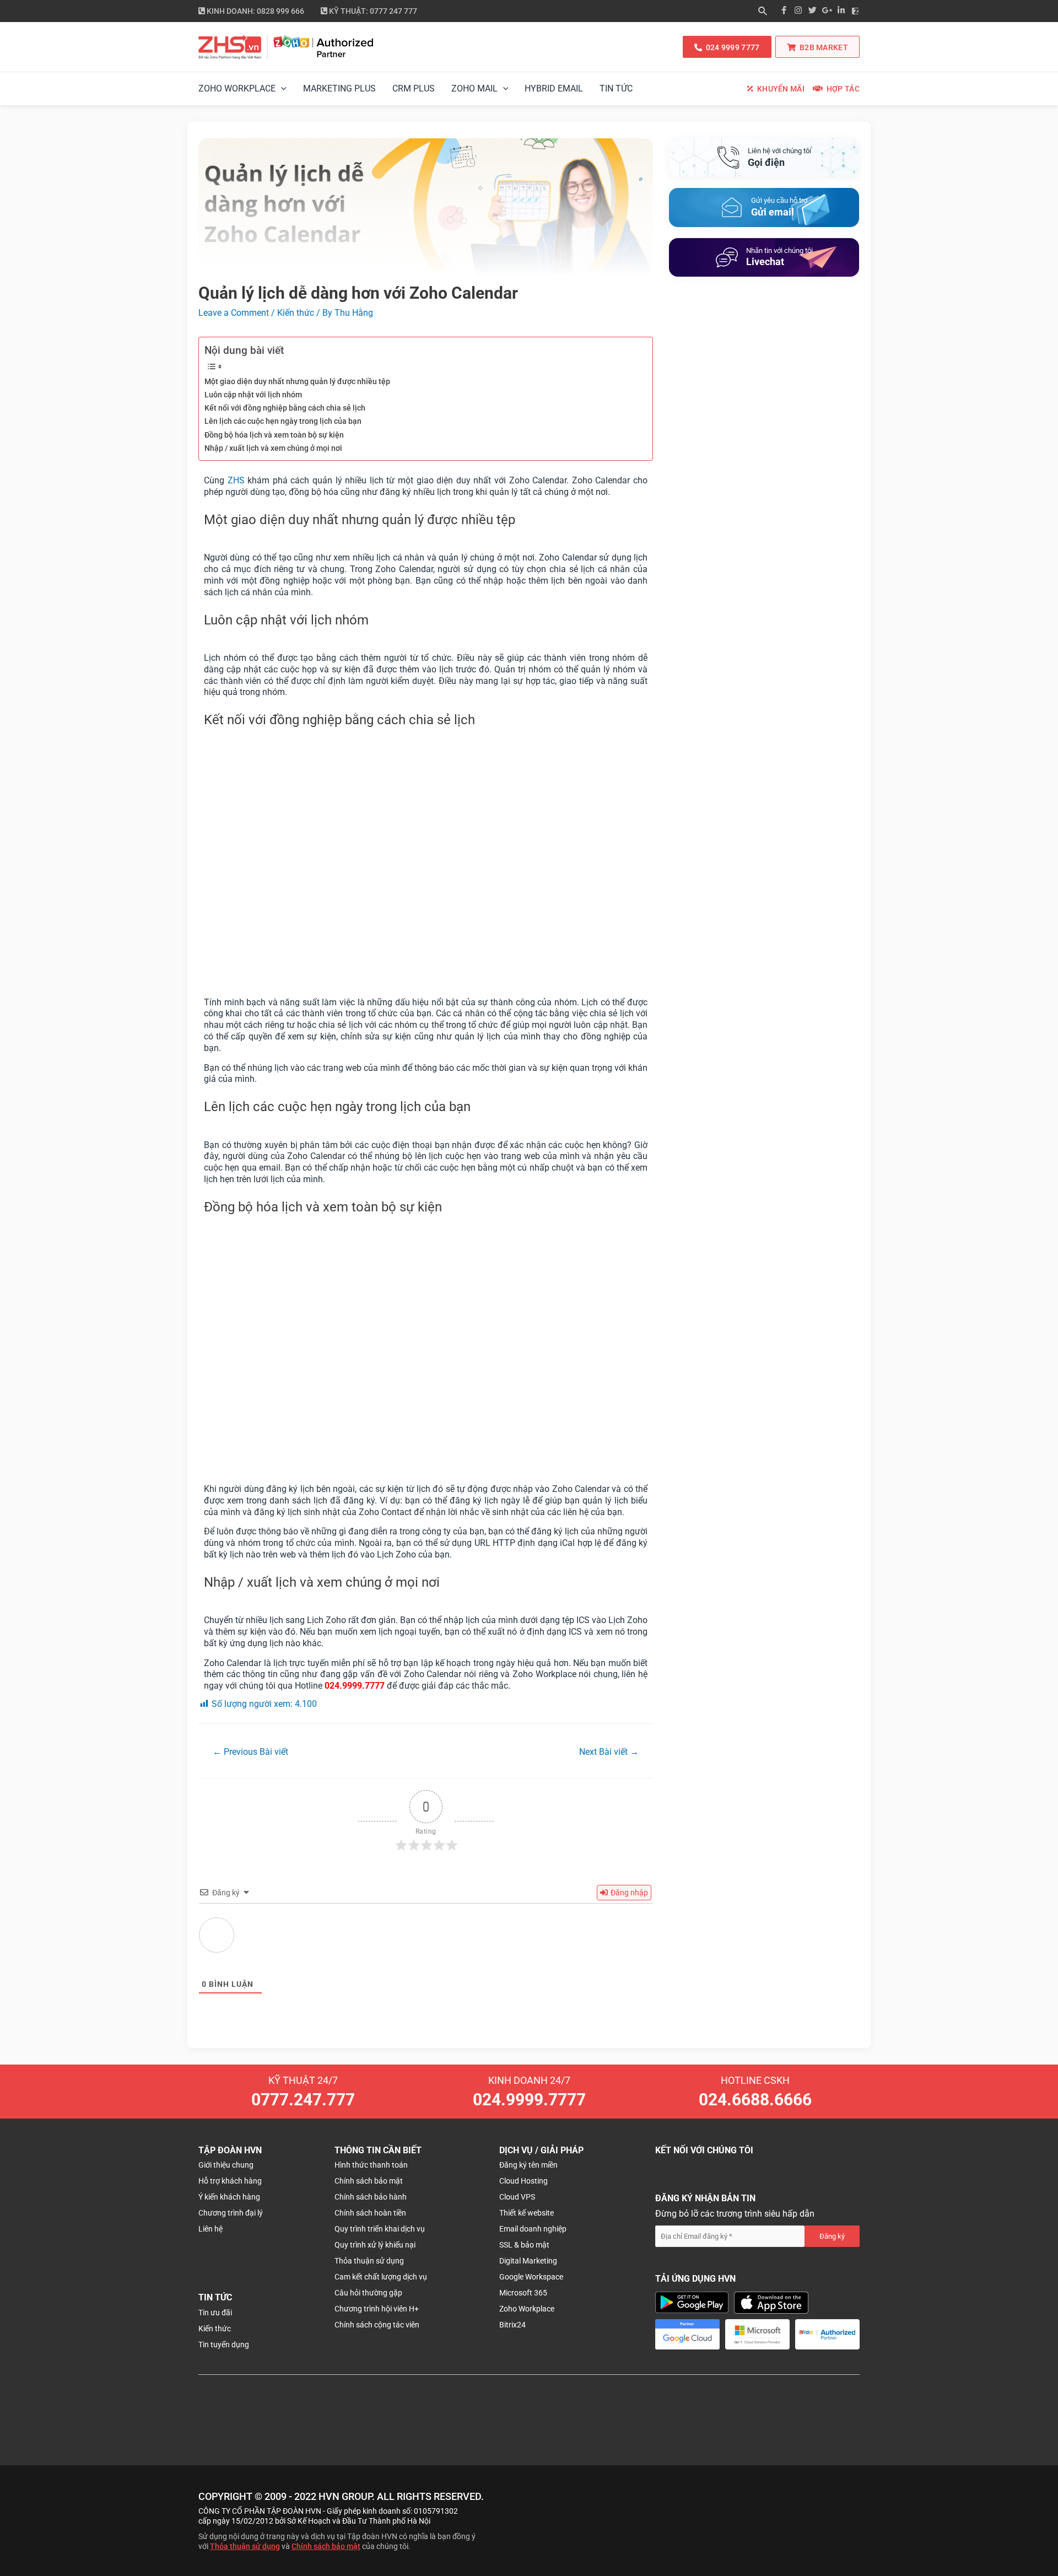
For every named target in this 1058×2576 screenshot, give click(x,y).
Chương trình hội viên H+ (377, 2309)
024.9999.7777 (529, 2100)
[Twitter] (812, 11)
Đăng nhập (628, 1893)
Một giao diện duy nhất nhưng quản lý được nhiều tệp (297, 382)
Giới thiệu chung (226, 2165)
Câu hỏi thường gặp (368, 2293)
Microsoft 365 (523, 2293)
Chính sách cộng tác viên (377, 2325)
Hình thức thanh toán (371, 2165)
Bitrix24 (512, 2325)
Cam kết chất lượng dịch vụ (381, 2277)
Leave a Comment (234, 313)
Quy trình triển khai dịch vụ (380, 2229)
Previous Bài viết (250, 1752)
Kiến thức (296, 313)
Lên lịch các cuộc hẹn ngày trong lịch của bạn (283, 421)
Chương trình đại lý (231, 2213)
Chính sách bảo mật (369, 2181)
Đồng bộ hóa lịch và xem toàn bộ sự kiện (274, 435)
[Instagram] (798, 11)
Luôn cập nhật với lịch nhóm (253, 395)
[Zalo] (855, 11)
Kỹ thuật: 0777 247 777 (372, 11)
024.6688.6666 (755, 2100)
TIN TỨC (616, 88)
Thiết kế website (527, 2213)
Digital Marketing (528, 2261)
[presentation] (281, 89)
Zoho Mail (474, 88)
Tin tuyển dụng (224, 2345)
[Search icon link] (763, 12)
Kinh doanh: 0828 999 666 (255, 11)
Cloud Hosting (523, 2181)
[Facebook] (784, 11)
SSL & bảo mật (524, 2245)
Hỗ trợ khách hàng (230, 2181)
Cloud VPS (517, 2197)
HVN (329, 2496)
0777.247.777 (303, 2100)
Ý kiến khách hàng (229, 2197)
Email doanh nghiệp (533, 2229)
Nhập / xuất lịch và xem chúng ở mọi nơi (273, 448)
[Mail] (764, 207)
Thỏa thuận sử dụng (369, 2261)
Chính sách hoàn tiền (370, 2213)
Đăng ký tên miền (528, 2165)
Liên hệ (210, 2229)
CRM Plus (414, 88)
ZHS (236, 480)
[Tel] (764, 158)
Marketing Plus (339, 88)
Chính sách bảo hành (371, 2197)
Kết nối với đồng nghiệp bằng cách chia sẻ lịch (285, 408)
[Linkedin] (841, 11)
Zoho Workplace (237, 88)
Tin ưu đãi (215, 2313)
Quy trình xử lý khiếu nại (375, 2245)
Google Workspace (531, 2277)
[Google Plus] (827, 11)
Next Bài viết (609, 1752)
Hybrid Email (554, 88)
